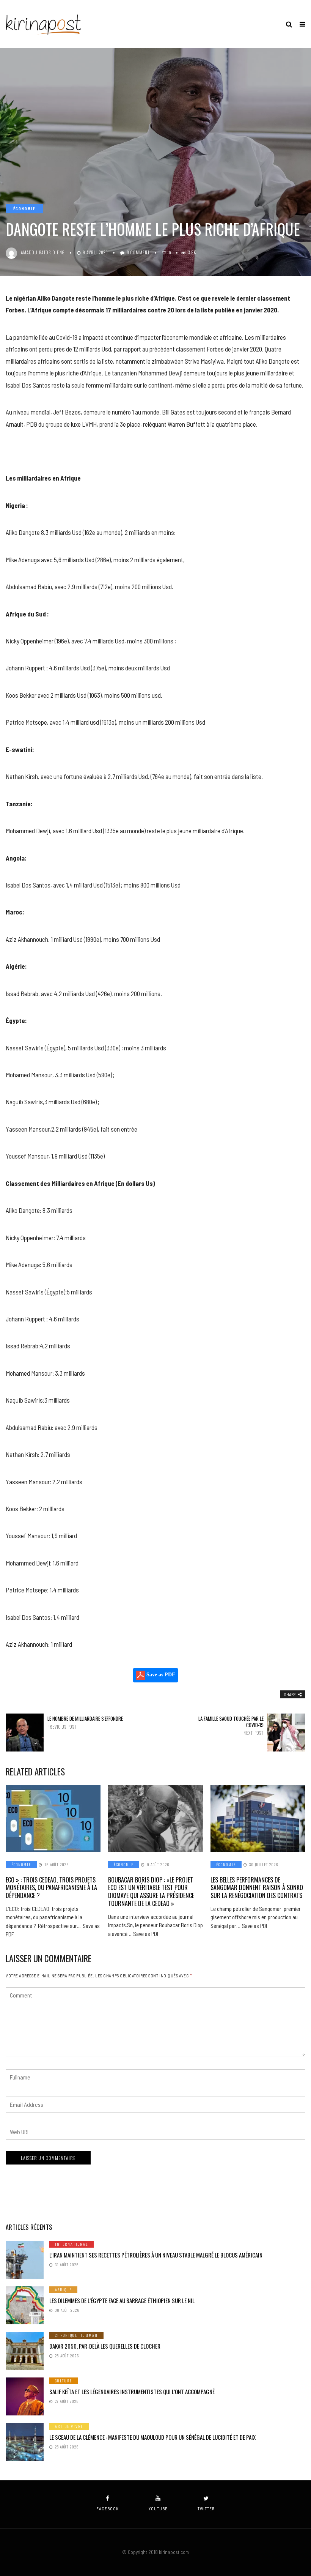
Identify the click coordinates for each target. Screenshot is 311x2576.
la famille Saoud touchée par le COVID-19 (231, 1726)
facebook (108, 2509)
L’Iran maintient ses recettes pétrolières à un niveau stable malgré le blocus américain (156, 2255)
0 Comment (138, 252)
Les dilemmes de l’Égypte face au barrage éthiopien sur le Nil (122, 2300)
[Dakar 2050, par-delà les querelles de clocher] (25, 2351)
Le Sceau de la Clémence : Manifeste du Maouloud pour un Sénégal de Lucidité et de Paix (152, 2437)
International (71, 2244)
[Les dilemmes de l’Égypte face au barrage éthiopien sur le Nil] (25, 2305)
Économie (24, 209)
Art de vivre (69, 2426)
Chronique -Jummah (76, 2335)
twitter (206, 2509)
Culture (64, 2381)
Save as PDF (160, 1675)
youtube (158, 2509)
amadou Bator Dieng (43, 252)
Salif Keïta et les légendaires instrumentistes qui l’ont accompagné (132, 2392)
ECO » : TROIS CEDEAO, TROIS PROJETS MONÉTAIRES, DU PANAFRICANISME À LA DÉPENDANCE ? (51, 1888)
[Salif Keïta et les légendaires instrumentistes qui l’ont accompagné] (25, 2396)
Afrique (63, 2290)
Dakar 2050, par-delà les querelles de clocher (105, 2346)
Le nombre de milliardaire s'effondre (85, 1722)
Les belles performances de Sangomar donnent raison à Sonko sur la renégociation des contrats (257, 1888)
